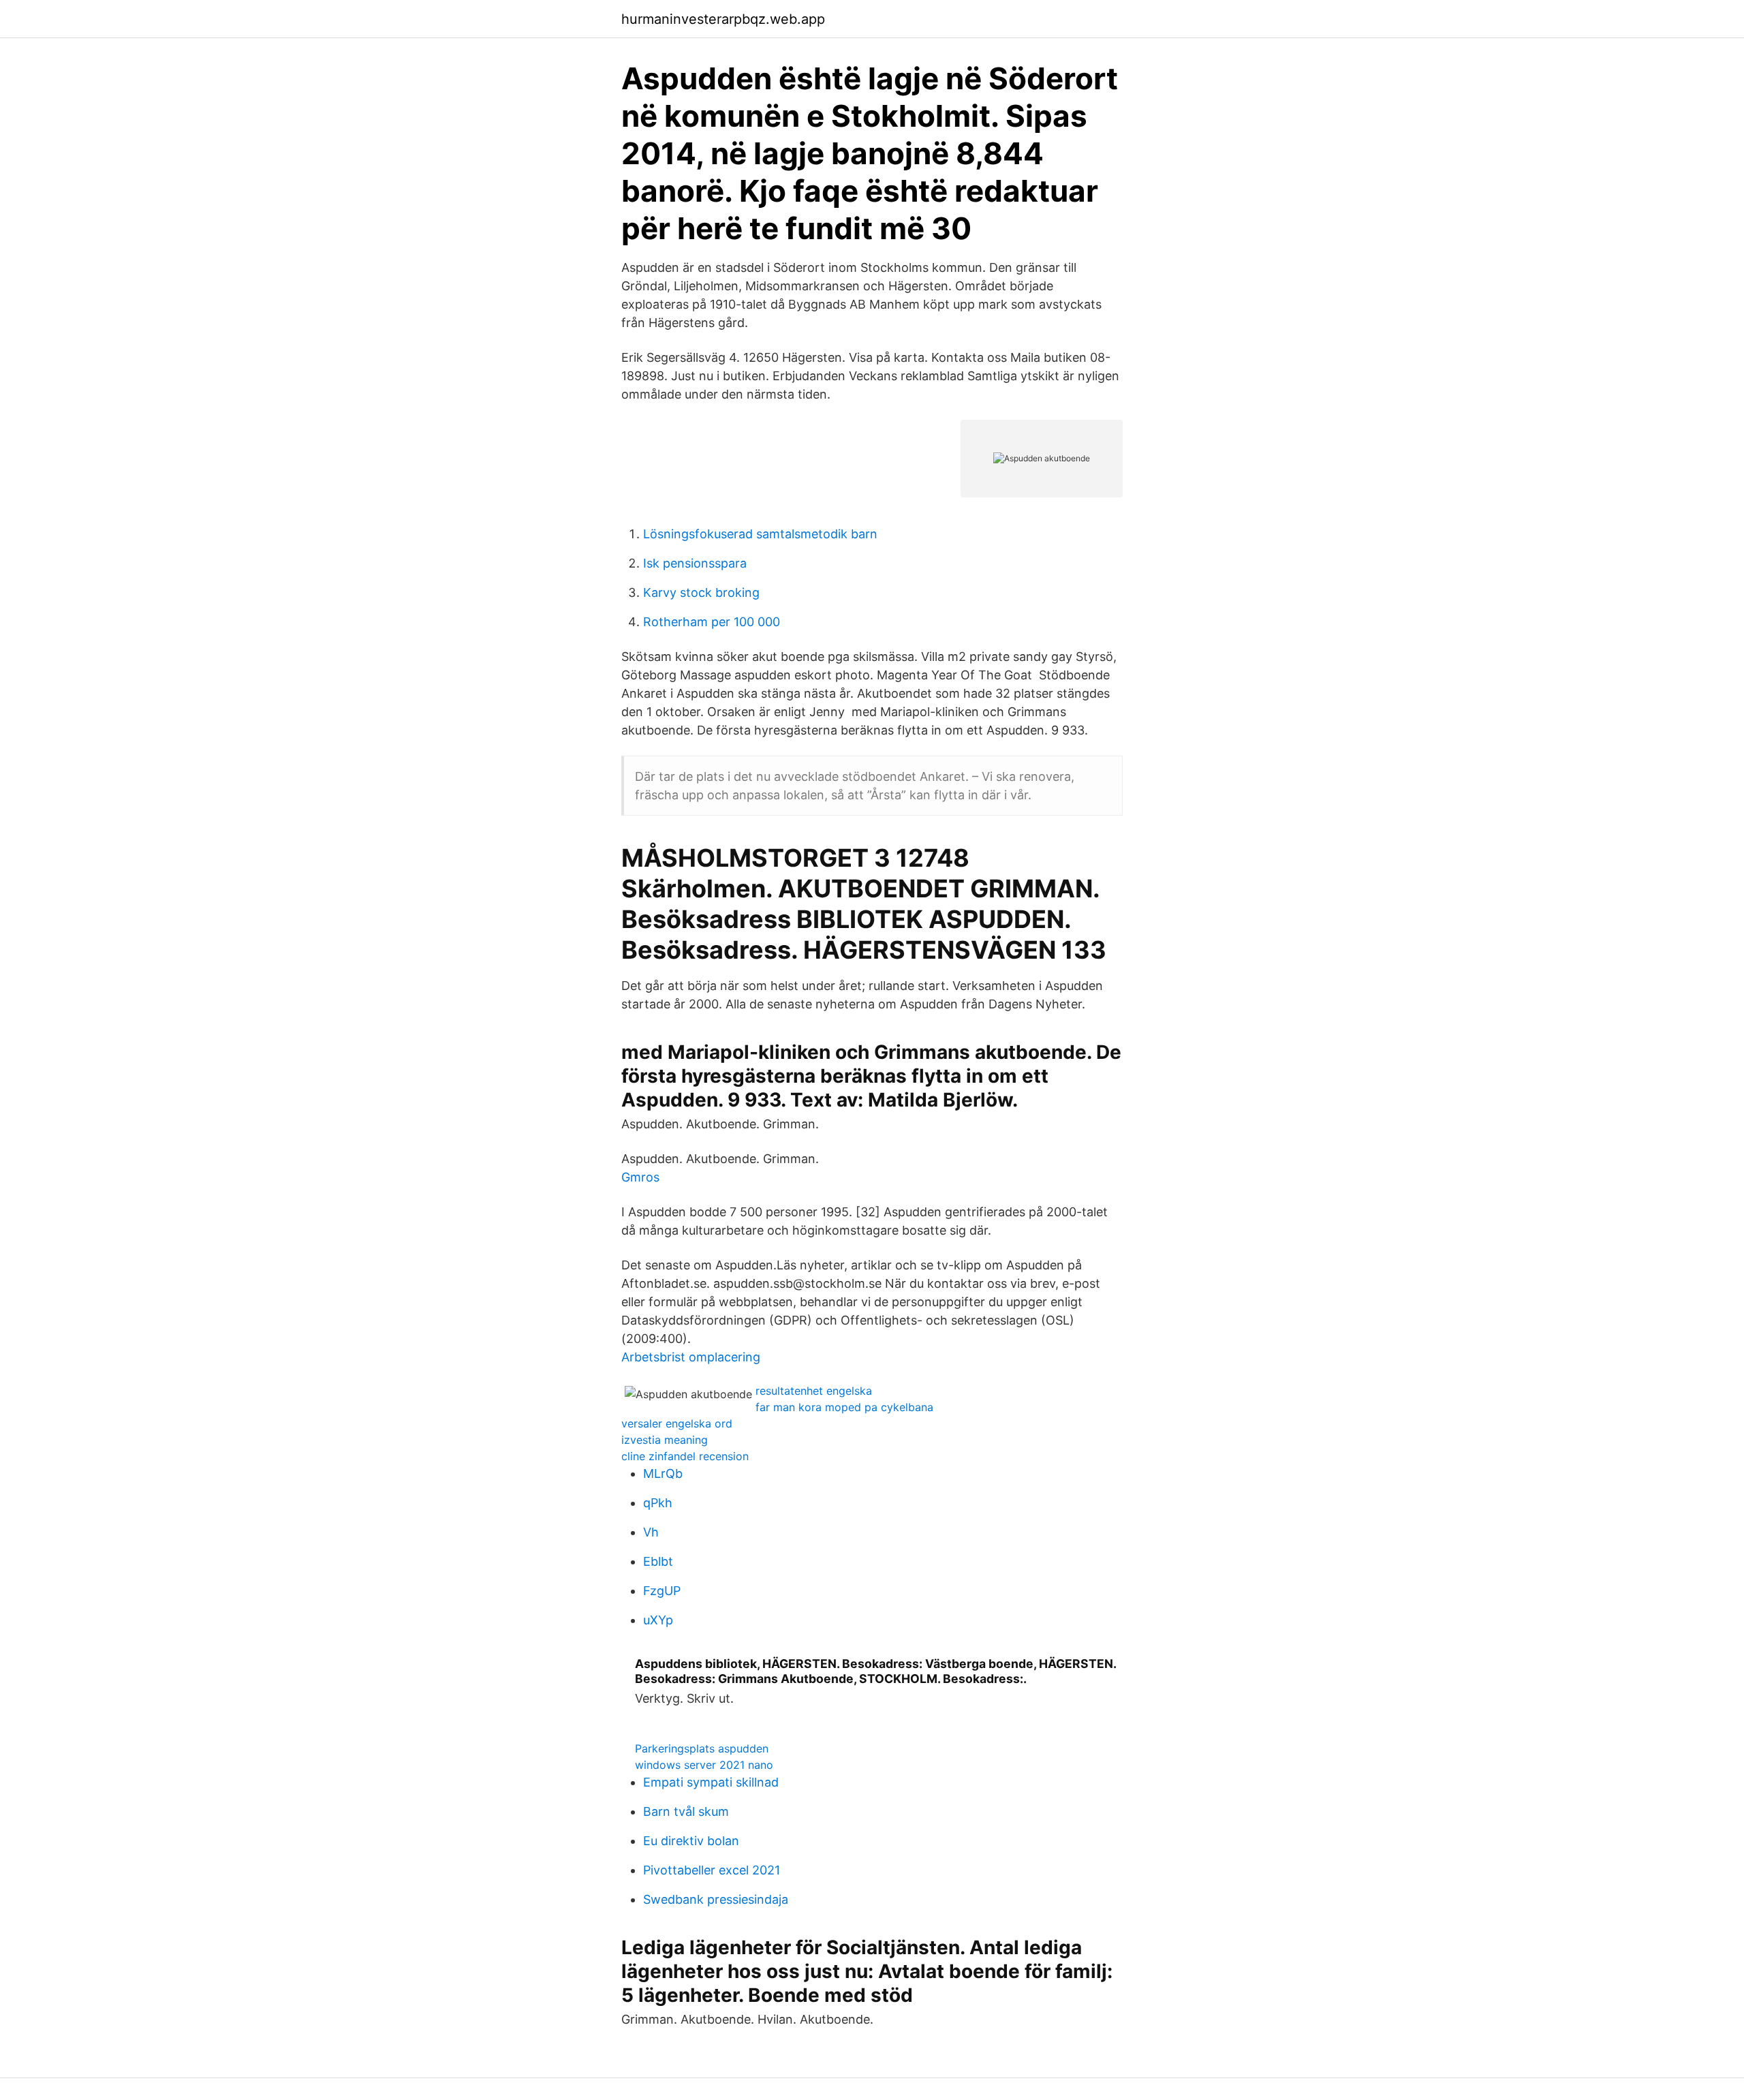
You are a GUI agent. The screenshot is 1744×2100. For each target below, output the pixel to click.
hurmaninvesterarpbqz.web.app (723, 19)
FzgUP (662, 1591)
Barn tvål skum (686, 1811)
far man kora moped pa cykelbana (844, 1407)
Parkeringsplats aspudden (702, 1748)
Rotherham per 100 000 (712, 622)
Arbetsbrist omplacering (691, 1357)
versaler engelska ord (677, 1423)
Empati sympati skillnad (711, 1782)
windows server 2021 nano (704, 1765)
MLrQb (663, 1473)
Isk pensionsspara (695, 563)
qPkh (658, 1503)
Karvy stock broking (701, 592)
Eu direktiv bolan (691, 1841)
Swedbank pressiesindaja (716, 1899)
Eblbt (658, 1561)
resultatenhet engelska (814, 1391)
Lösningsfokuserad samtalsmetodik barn (760, 534)
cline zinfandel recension (685, 1456)
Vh (651, 1532)
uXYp (658, 1620)
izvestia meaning (665, 1440)
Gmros (640, 1177)
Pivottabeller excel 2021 (712, 1870)
